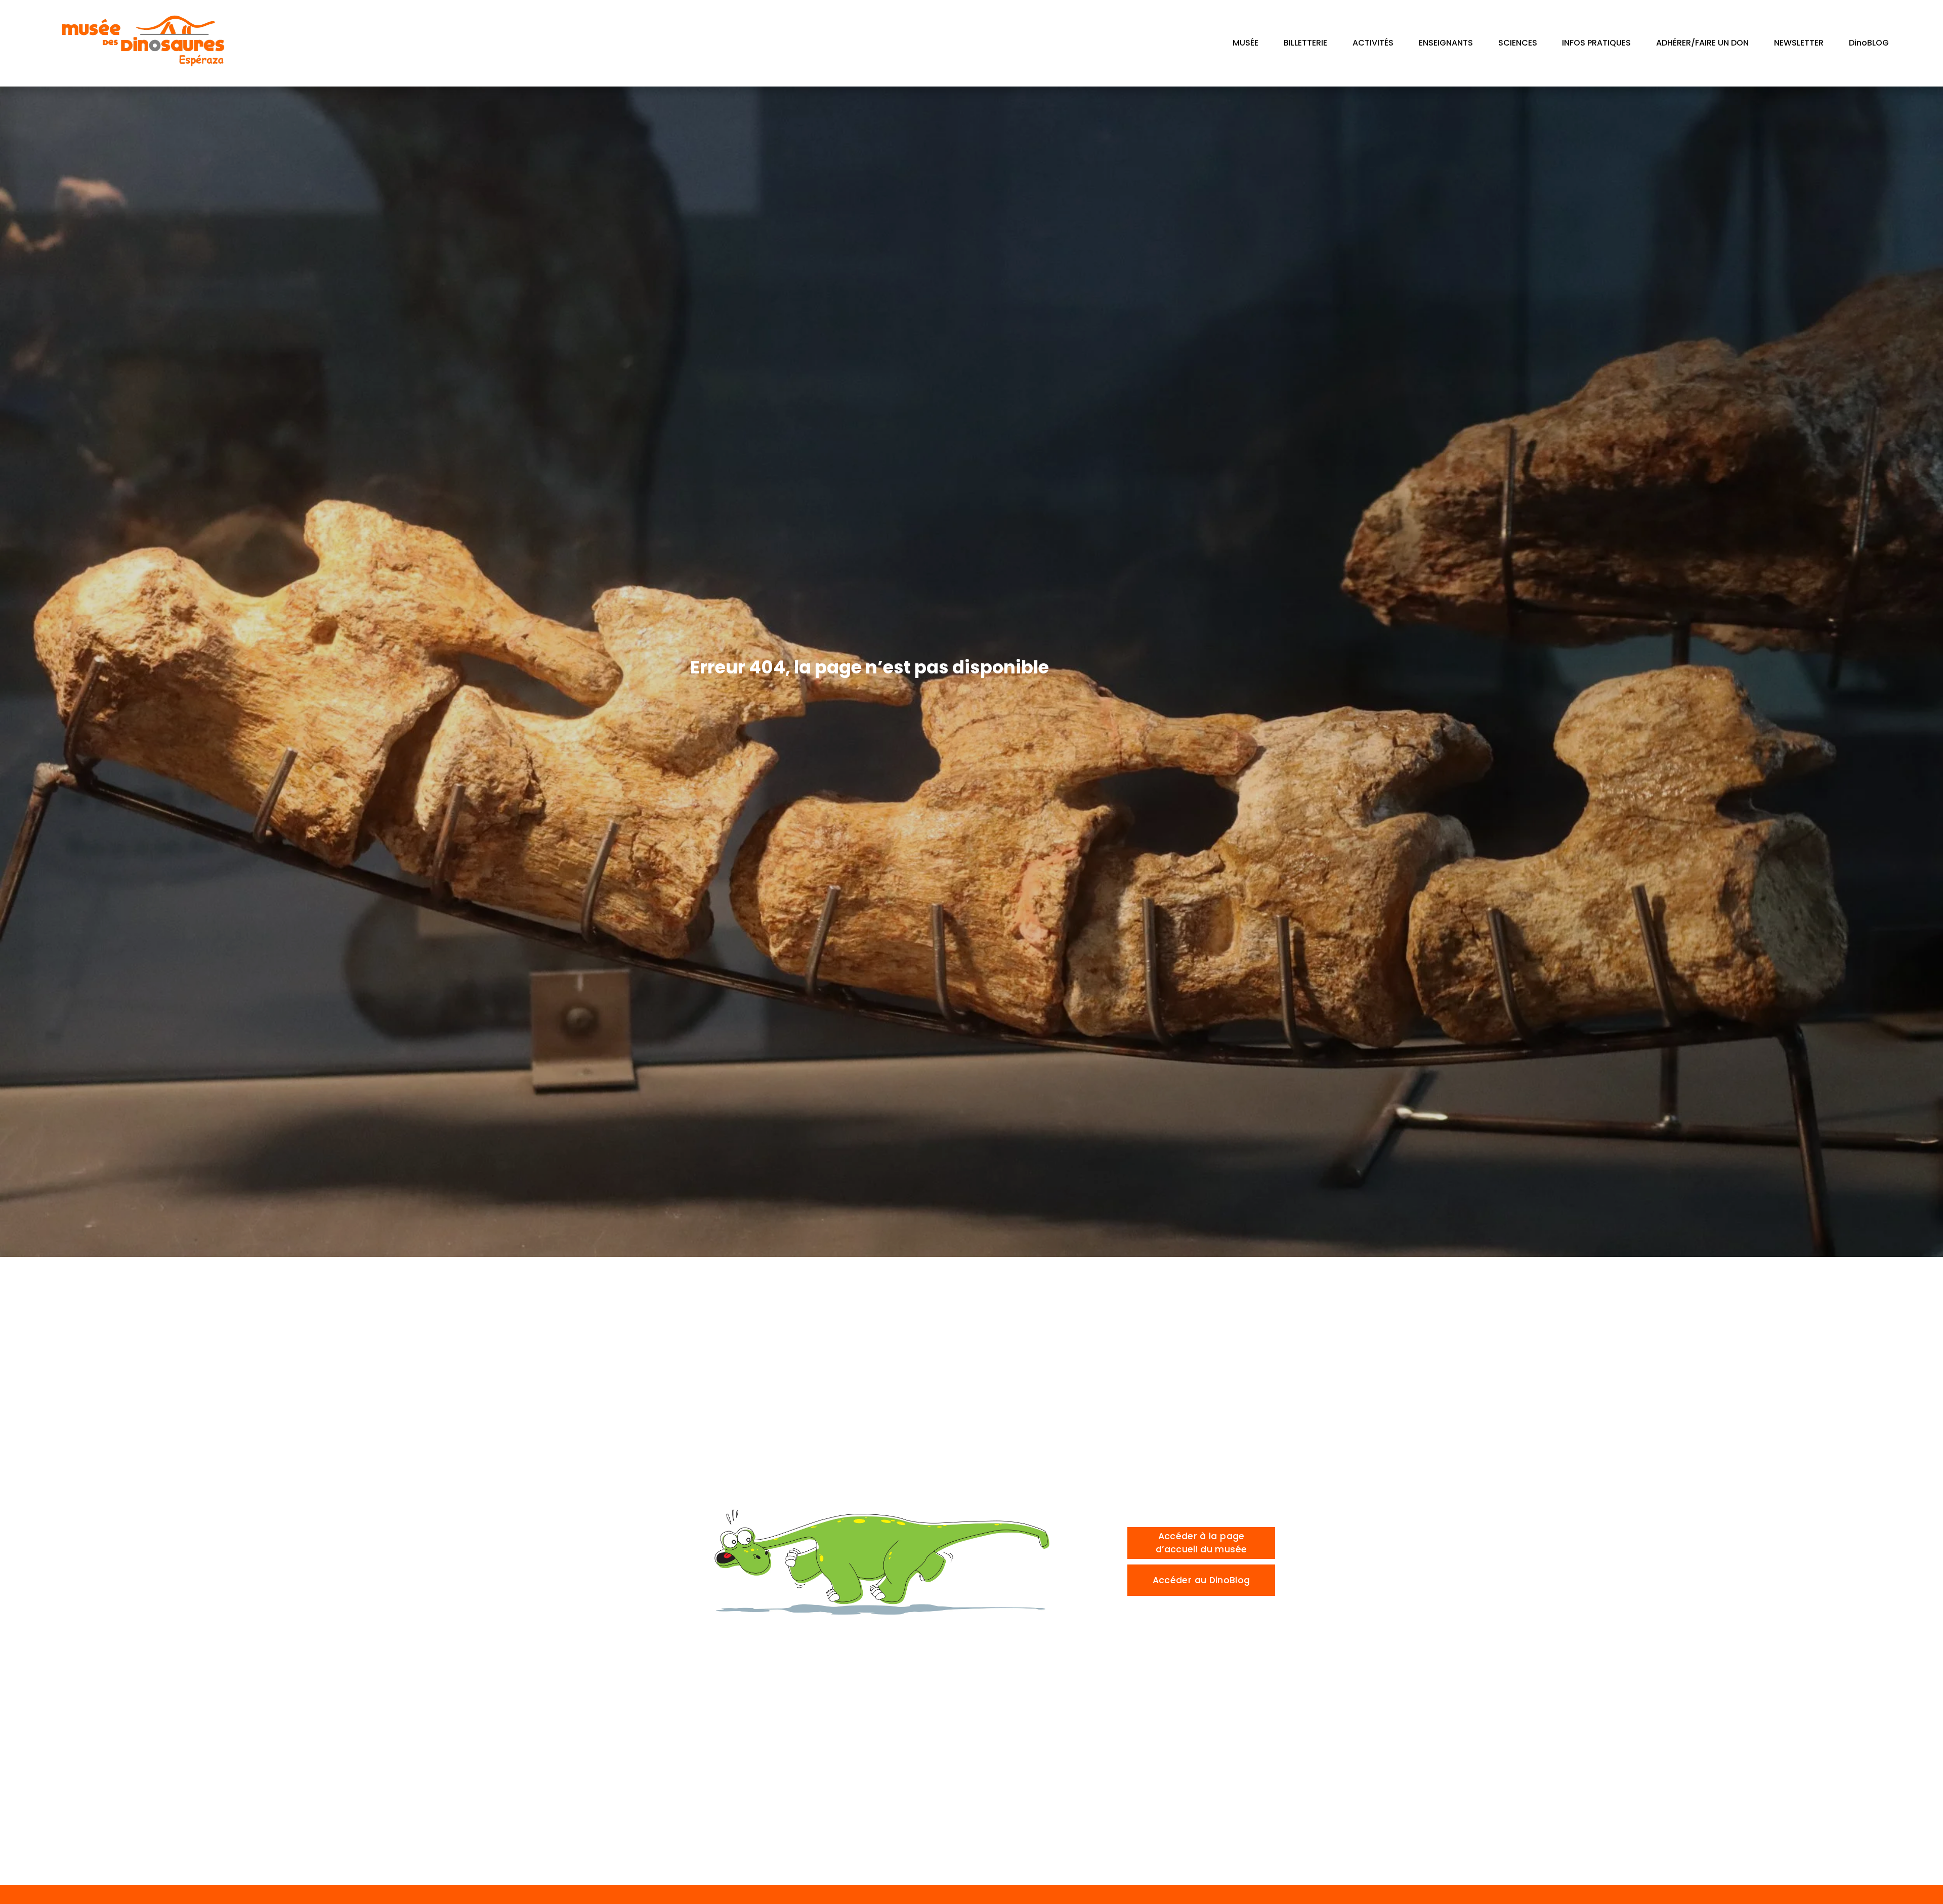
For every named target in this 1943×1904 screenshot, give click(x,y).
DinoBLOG (1869, 43)
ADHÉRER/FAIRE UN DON (1702, 43)
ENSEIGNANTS (1446, 43)
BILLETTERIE (1305, 43)
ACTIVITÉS (1373, 43)
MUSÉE (1245, 43)
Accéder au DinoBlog (1201, 1580)
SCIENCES (1518, 43)
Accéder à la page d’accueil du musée (1201, 1543)
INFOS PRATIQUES (1596, 43)
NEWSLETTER (1799, 43)
